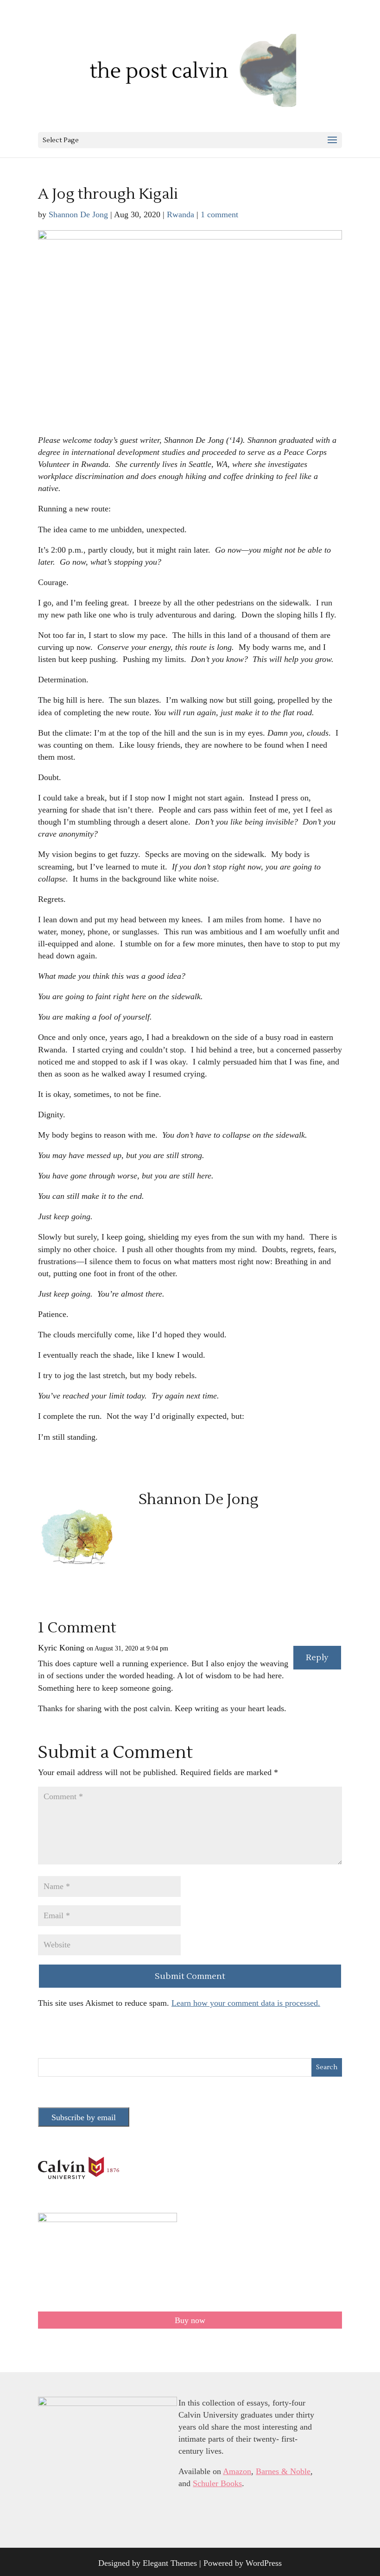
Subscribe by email (84, 2117)
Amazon (237, 2471)
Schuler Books (217, 2483)
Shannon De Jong (78, 214)
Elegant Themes (170, 2563)
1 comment (219, 214)
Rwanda (180, 214)
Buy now (190, 2320)
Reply (317, 1658)
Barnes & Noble (283, 2471)
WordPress (264, 2563)
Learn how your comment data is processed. (246, 2003)
